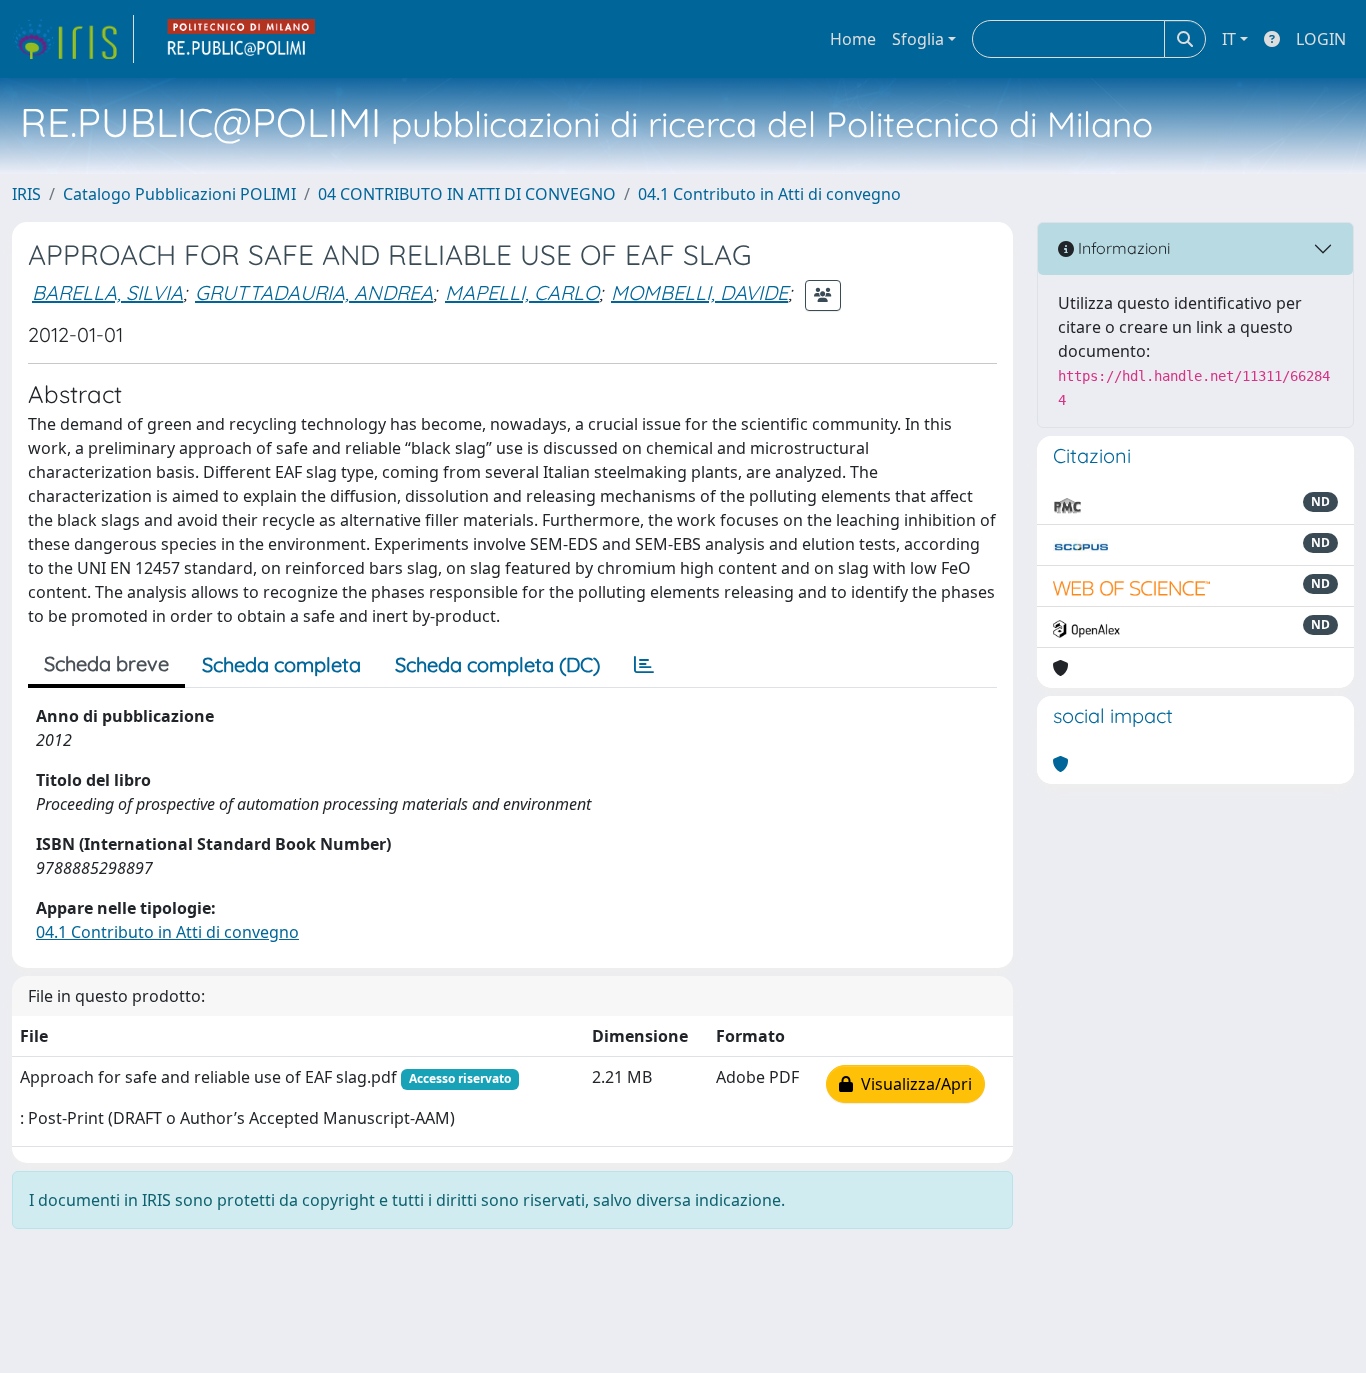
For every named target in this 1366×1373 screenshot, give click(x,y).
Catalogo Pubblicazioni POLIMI (179, 194)
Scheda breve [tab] (106, 663)
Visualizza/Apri (912, 1084)
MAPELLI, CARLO (522, 292)
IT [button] (1229, 39)
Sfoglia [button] (918, 39)
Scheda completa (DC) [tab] (497, 664)
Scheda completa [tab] (281, 664)
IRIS (26, 194)
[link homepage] (73, 39)
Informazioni (1122, 248)
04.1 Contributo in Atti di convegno (769, 194)
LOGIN (1321, 39)
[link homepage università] (242, 39)
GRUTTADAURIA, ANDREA (314, 292)
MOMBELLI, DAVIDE (699, 292)
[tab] (644, 665)
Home (853, 39)
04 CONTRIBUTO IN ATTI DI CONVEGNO (467, 194)
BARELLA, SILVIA (107, 292)
